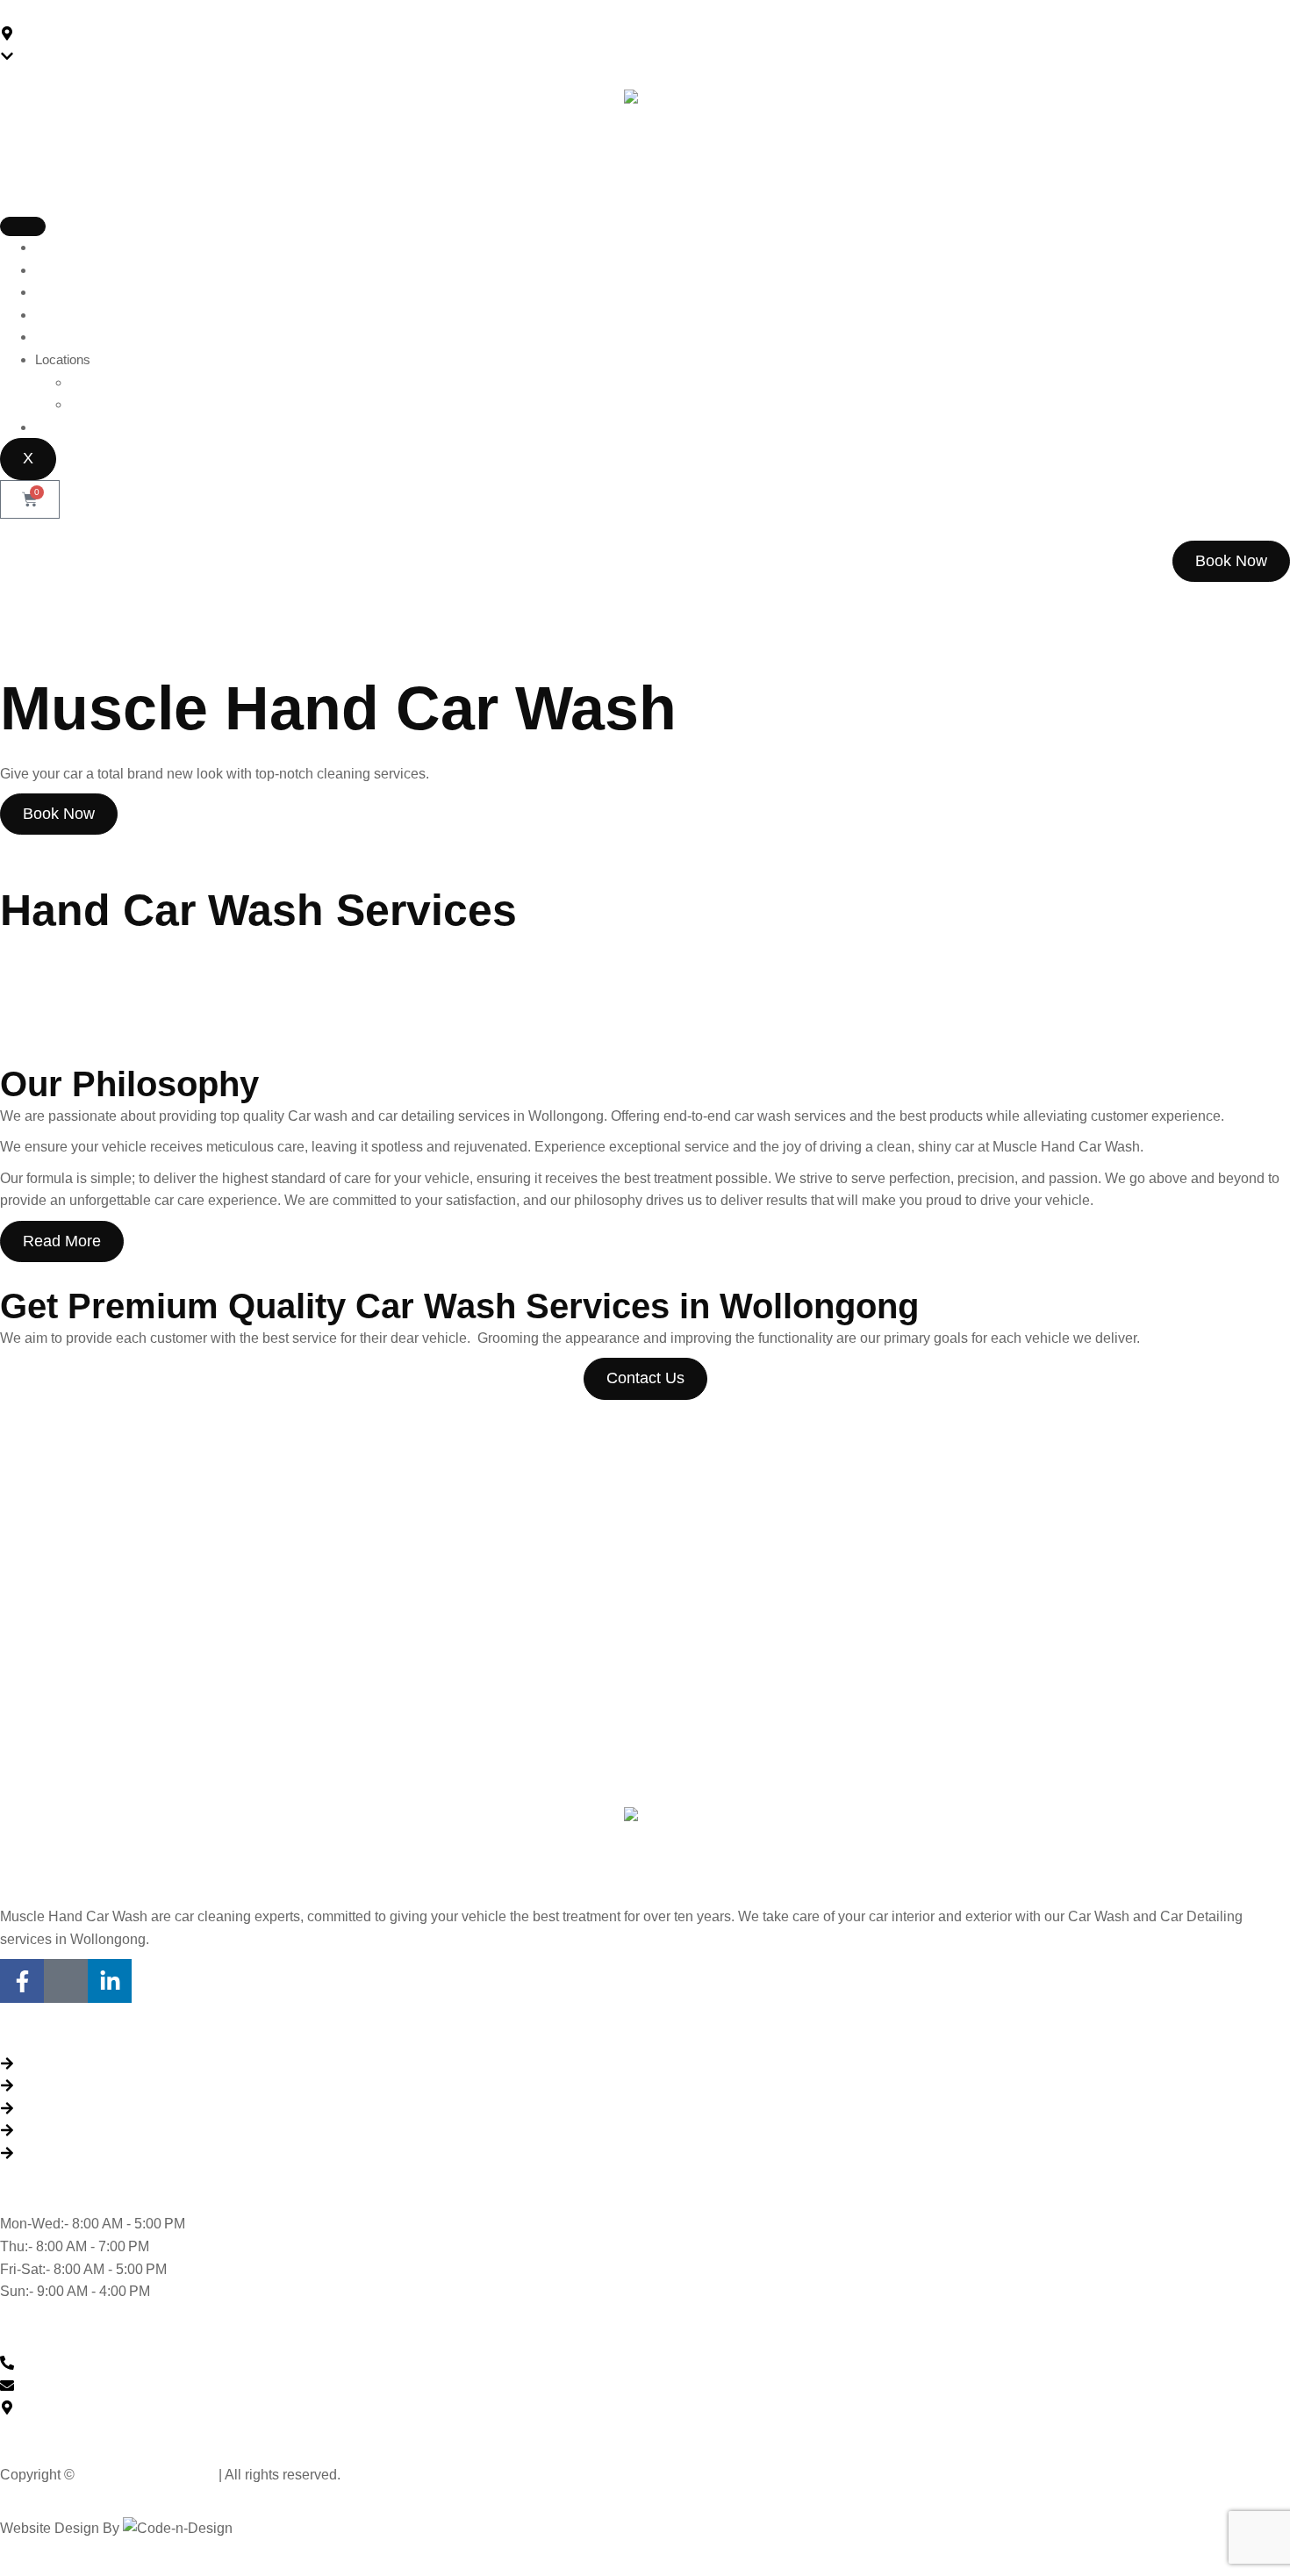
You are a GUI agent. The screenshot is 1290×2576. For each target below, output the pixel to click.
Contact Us (68, 427)
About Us (62, 270)
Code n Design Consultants (315, 2528)
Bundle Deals (278, 961)
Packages (64, 292)
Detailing (159, 961)
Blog (48, 337)
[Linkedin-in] (110, 1981)
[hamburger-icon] (23, 226)
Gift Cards (64, 315)
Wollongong (104, 382)
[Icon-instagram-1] (66, 1981)
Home (53, 247)
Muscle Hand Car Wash (147, 2475)
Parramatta (102, 404)
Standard (52, 961)
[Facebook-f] (22, 1981)
